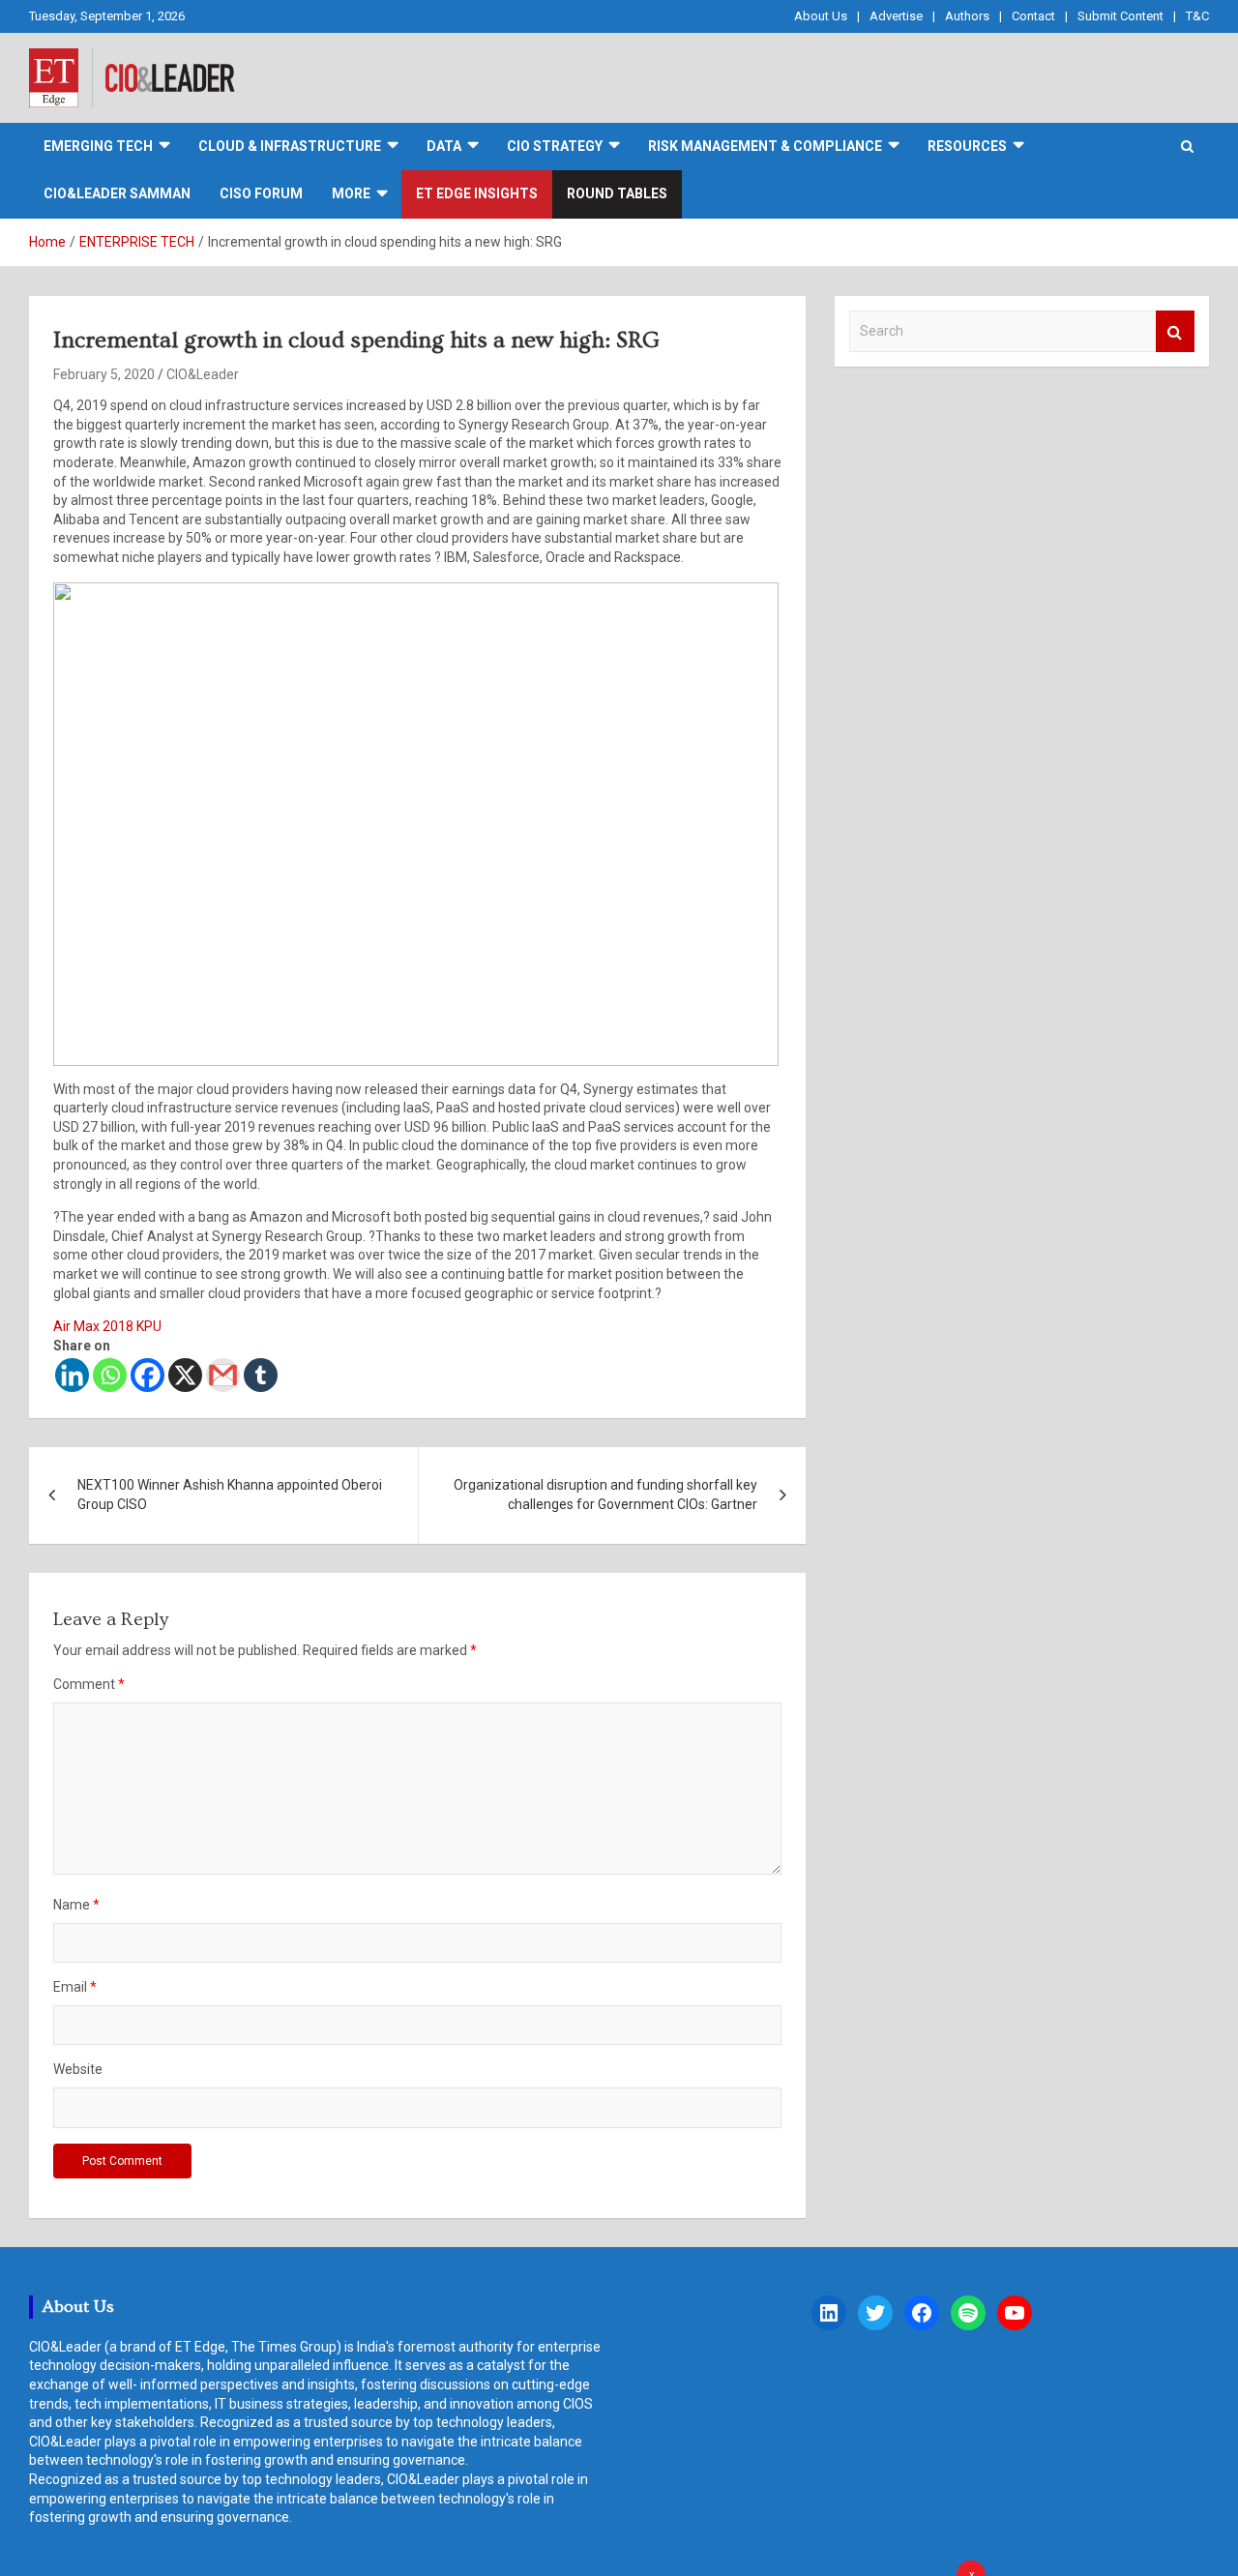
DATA (444, 146)
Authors (967, 16)
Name (76, 1905)
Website (78, 2069)
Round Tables (617, 193)
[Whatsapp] (110, 1375)
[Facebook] (147, 1375)
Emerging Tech (98, 146)
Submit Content (1120, 16)
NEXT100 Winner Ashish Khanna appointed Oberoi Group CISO (230, 1495)
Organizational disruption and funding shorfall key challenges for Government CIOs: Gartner (605, 1495)
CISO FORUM (261, 193)
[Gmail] (223, 1375)
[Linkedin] (72, 1375)
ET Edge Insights (477, 193)
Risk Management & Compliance (765, 146)
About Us (821, 16)
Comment (89, 1684)
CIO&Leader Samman (117, 193)
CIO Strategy (555, 146)
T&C (1197, 16)
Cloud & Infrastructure (290, 146)
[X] (185, 1375)
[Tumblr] (261, 1375)
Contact (1033, 16)
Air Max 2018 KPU (107, 1326)
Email (75, 1987)
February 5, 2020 (104, 374)
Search (1175, 331)
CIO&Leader (203, 374)
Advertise (896, 16)
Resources (967, 146)
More (351, 193)
